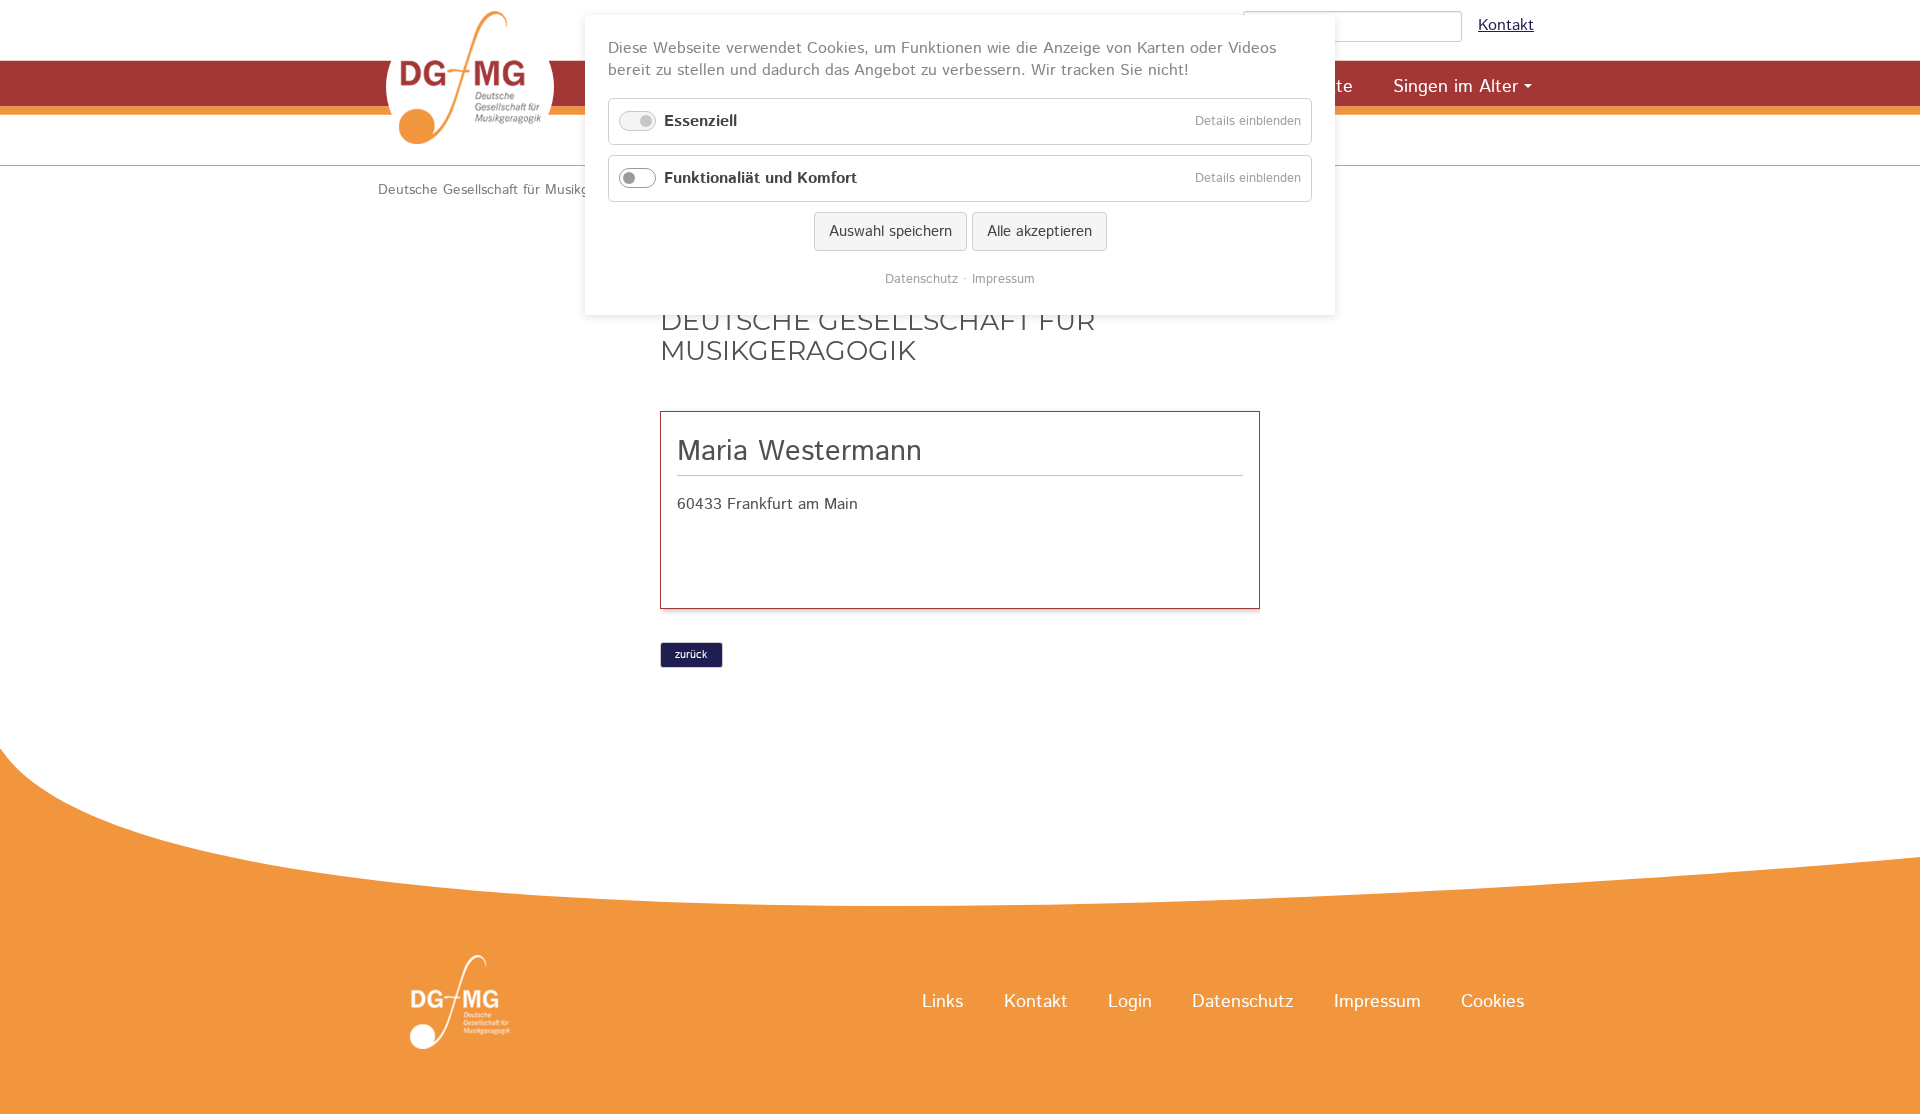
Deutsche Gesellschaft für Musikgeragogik (510, 190)
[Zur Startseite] (470, 87)
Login (1130, 1003)
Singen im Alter (1455, 87)
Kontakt (1506, 25)
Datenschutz (1242, 1003)
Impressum (1377, 1003)
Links (942, 1003)
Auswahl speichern (890, 231)
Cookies (1492, 1003)
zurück (691, 655)
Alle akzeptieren (1039, 231)
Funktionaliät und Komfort (760, 178)
